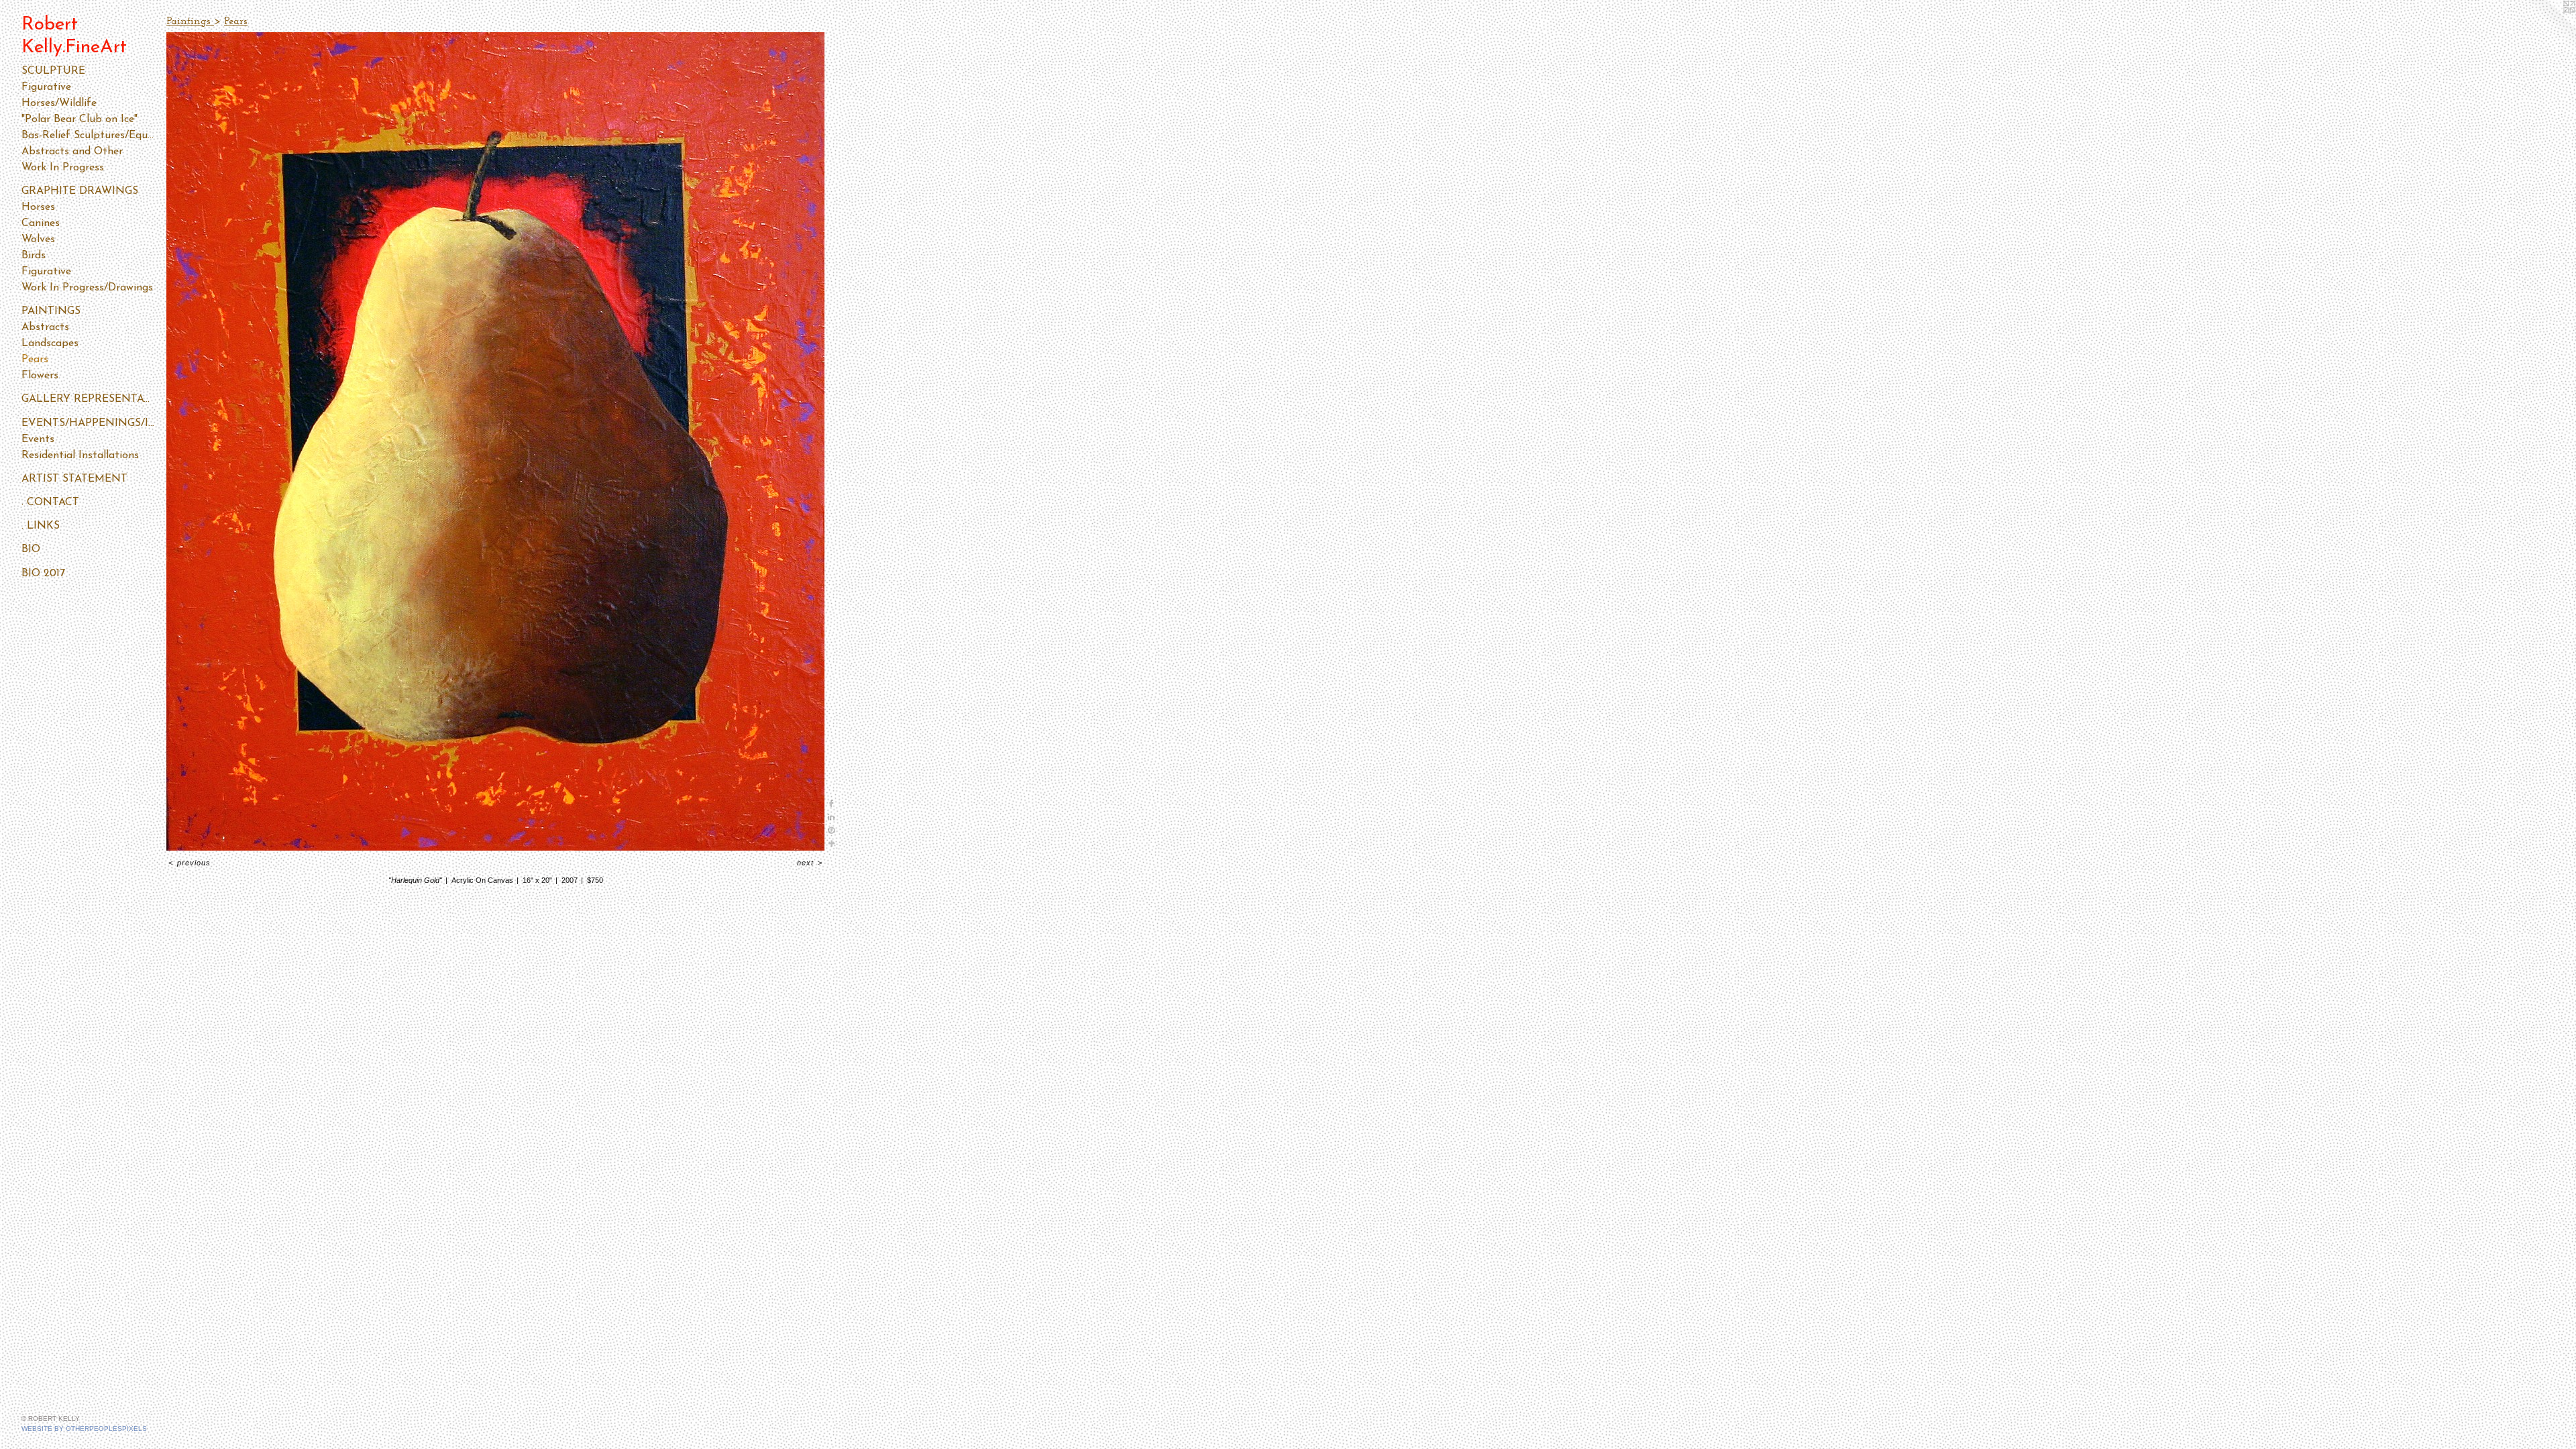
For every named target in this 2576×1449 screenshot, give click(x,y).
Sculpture (53, 71)
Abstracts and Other (72, 152)
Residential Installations (80, 455)
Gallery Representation (89, 399)
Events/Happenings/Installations (89, 423)
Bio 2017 (43, 574)
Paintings (51, 311)
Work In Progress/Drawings (87, 288)
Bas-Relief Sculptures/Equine (89, 136)
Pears (35, 360)
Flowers (40, 376)
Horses (38, 207)
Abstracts (45, 327)
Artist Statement (74, 479)
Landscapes (50, 343)
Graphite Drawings (80, 191)
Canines (41, 223)
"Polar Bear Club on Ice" (79, 119)
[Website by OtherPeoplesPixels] (2549, 27)
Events (38, 439)
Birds (34, 256)
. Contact (50, 502)
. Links (41, 526)
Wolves (38, 239)
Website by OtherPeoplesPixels (84, 1429)
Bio (31, 549)
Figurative (46, 87)
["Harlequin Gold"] (495, 441)
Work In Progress (63, 168)
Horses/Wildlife (59, 103)
